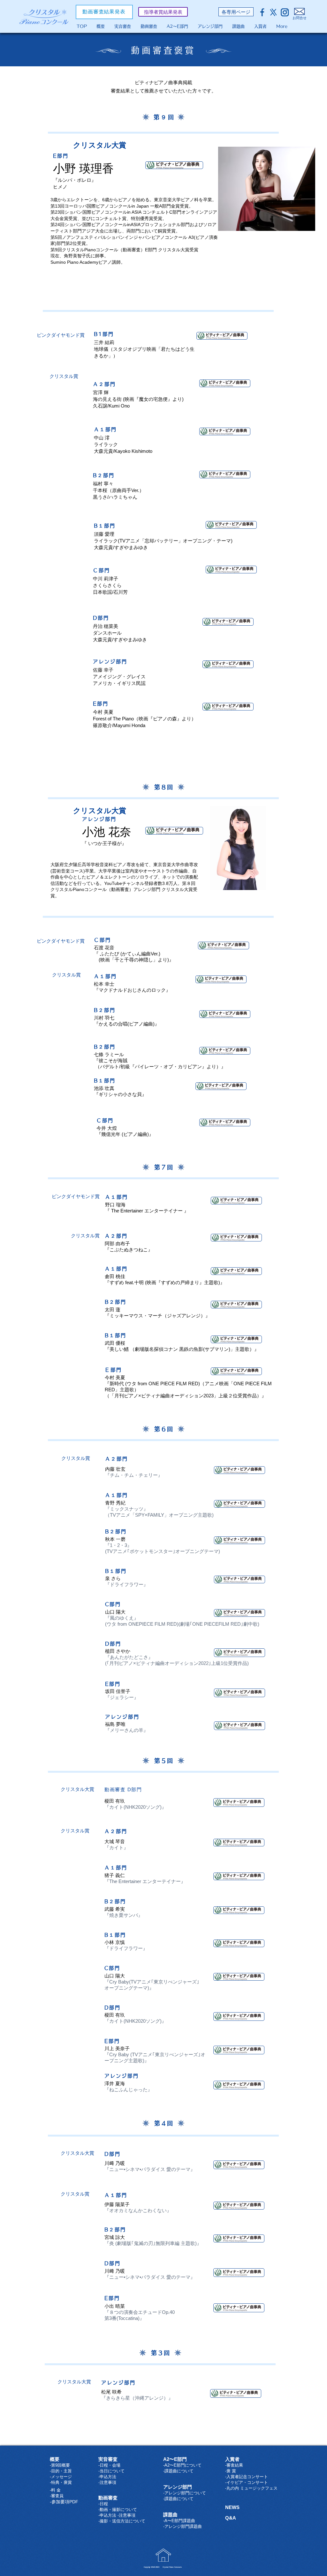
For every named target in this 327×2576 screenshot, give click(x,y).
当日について (112, 2471)
